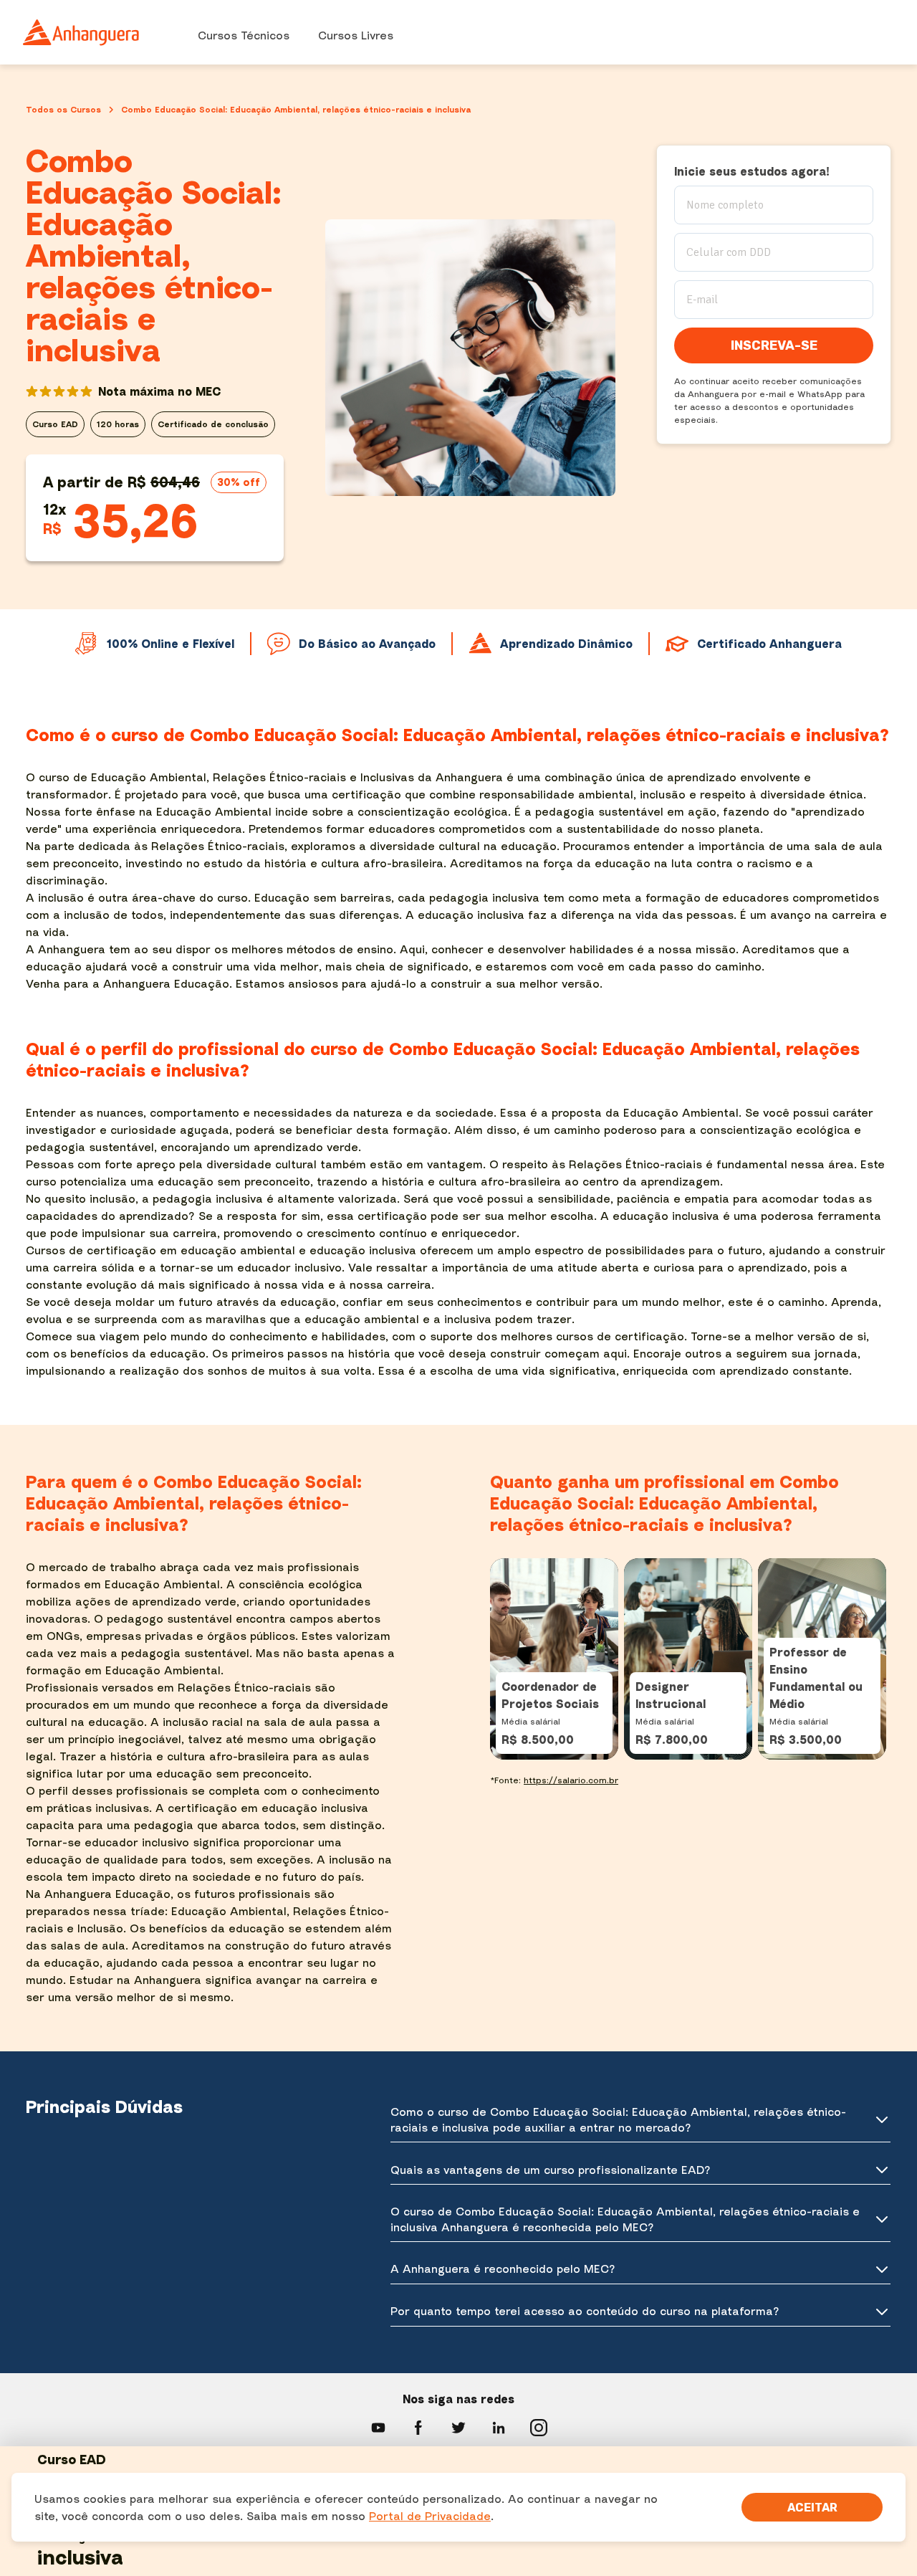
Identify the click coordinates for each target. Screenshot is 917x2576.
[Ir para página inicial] (82, 32)
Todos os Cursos (63, 109)
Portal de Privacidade (430, 2516)
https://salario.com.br (571, 1780)
